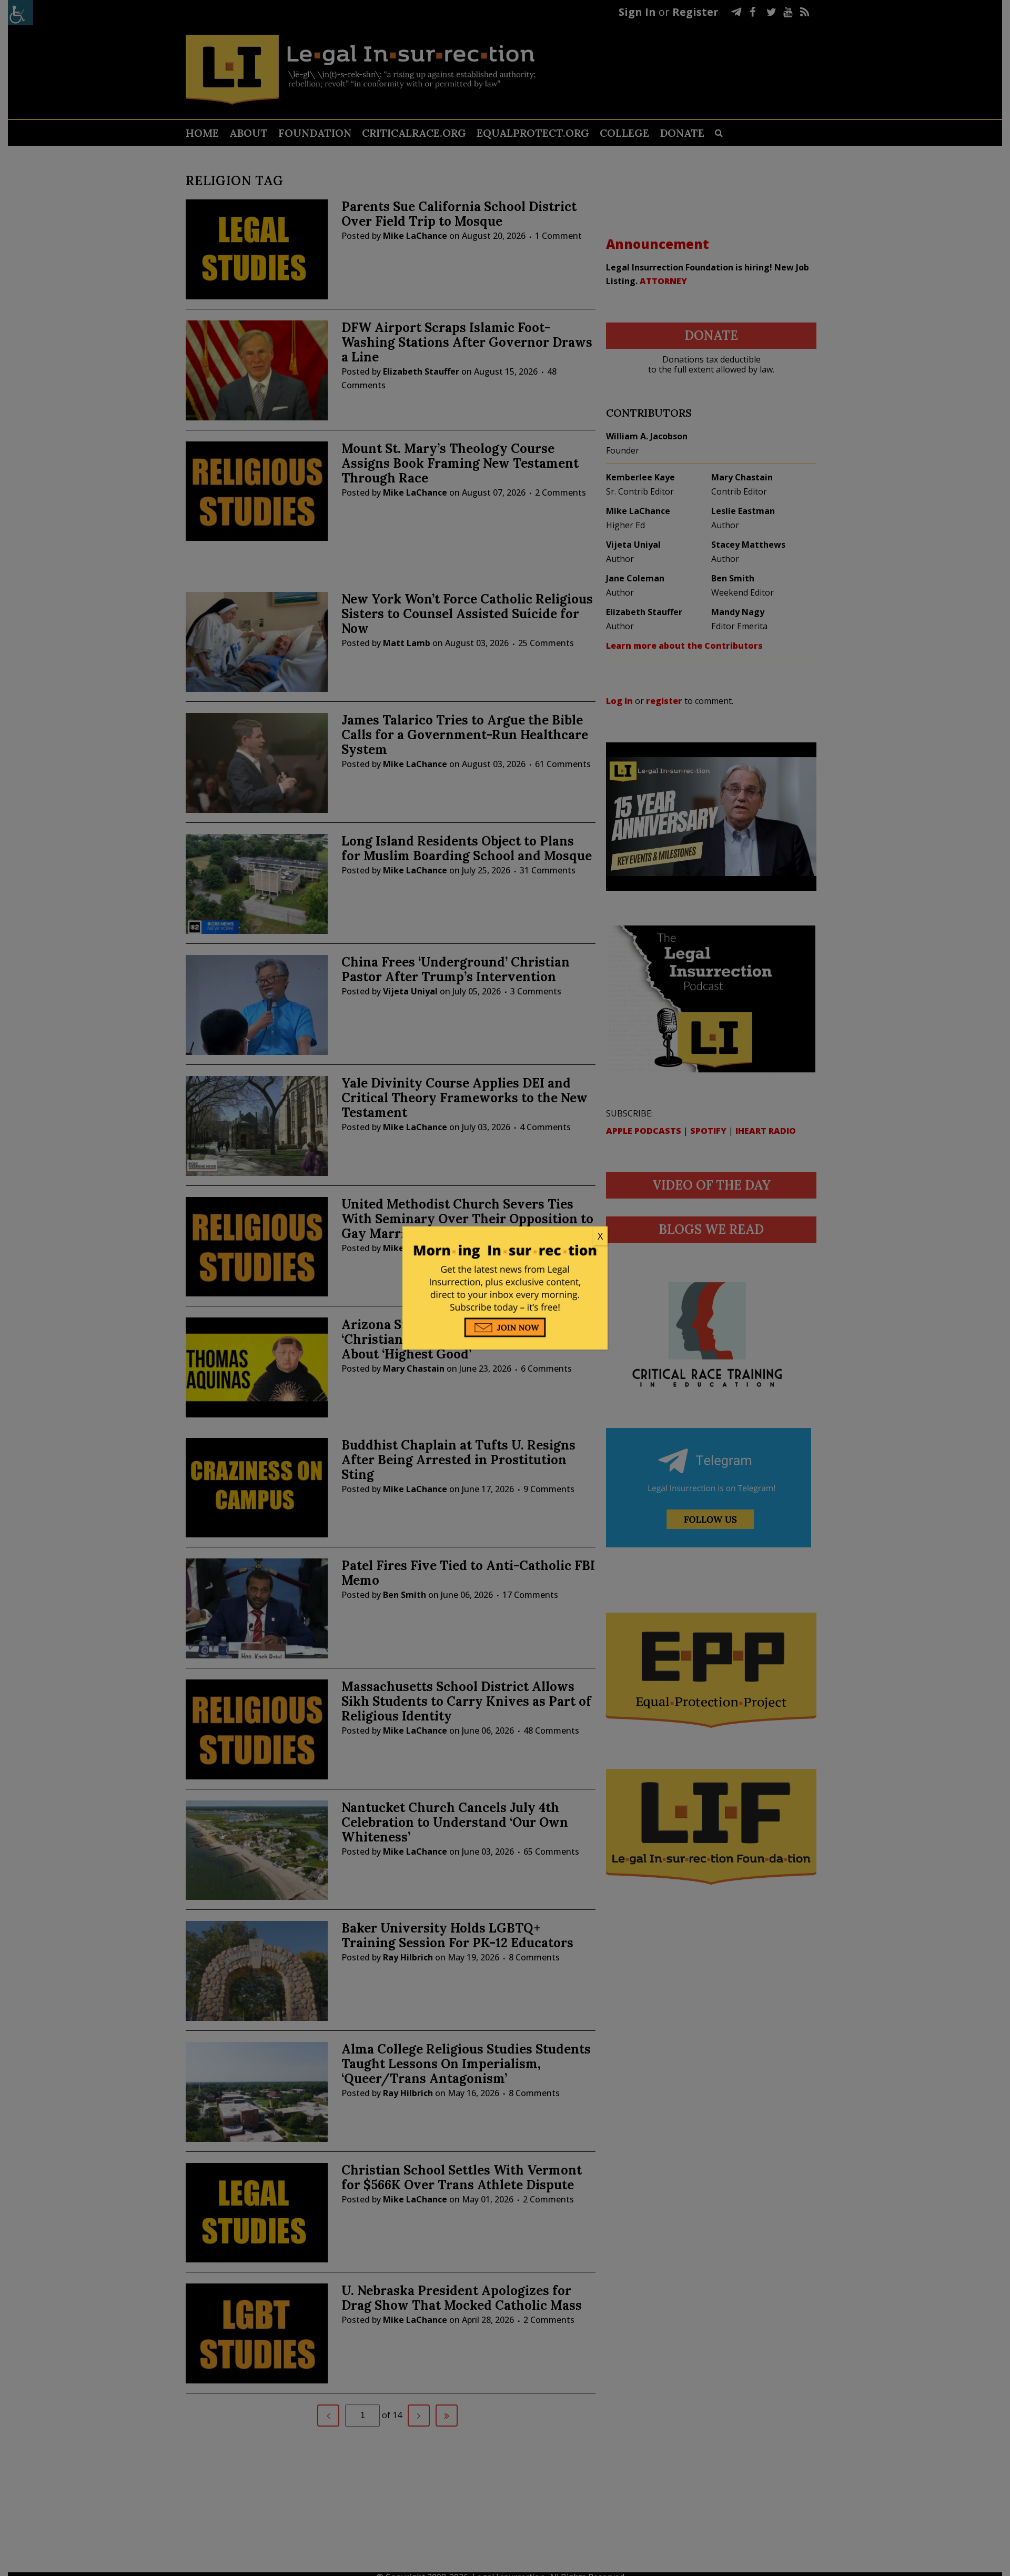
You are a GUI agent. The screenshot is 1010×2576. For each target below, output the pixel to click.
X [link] (600, 1236)
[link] (505, 1236)
